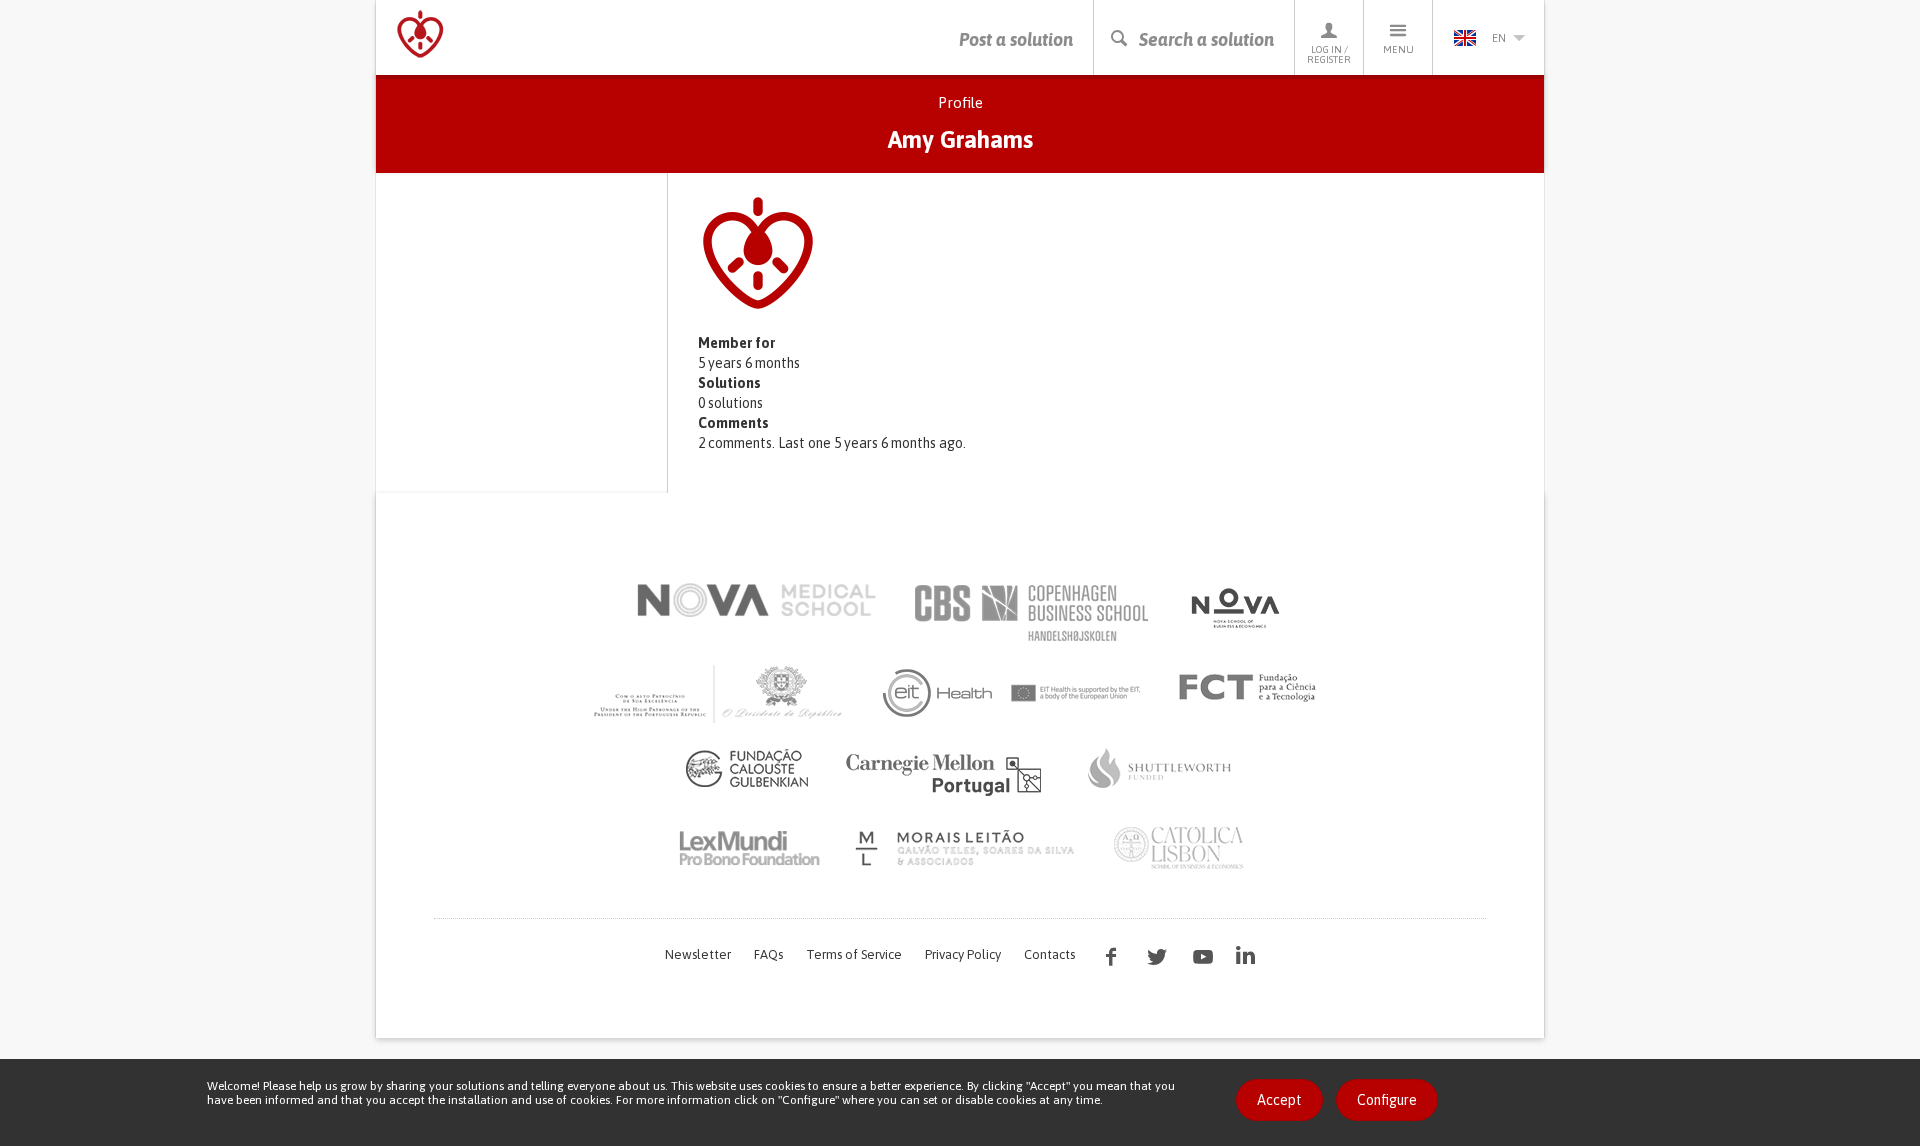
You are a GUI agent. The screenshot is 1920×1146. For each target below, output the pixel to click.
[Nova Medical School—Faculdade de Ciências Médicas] (756, 600)
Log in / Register (1329, 54)
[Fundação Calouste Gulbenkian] (747, 768)
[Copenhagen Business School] (1030, 613)
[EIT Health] (1012, 693)
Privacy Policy (963, 954)
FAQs (768, 954)
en (1499, 38)
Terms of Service (854, 954)
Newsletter (698, 954)
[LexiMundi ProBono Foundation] (749, 848)
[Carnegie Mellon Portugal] (947, 773)
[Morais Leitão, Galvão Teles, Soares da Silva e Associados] (967, 848)
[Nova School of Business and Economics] (1234, 608)
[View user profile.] (1110, 253)
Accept (1279, 1100)
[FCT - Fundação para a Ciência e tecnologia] (1252, 688)
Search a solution (1206, 39)
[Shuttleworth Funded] (1160, 768)
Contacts (1049, 954)
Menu (1398, 49)
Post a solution (1016, 39)
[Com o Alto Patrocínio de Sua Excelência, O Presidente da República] (720, 693)
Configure (1387, 1100)
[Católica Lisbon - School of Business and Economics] (1179, 848)
